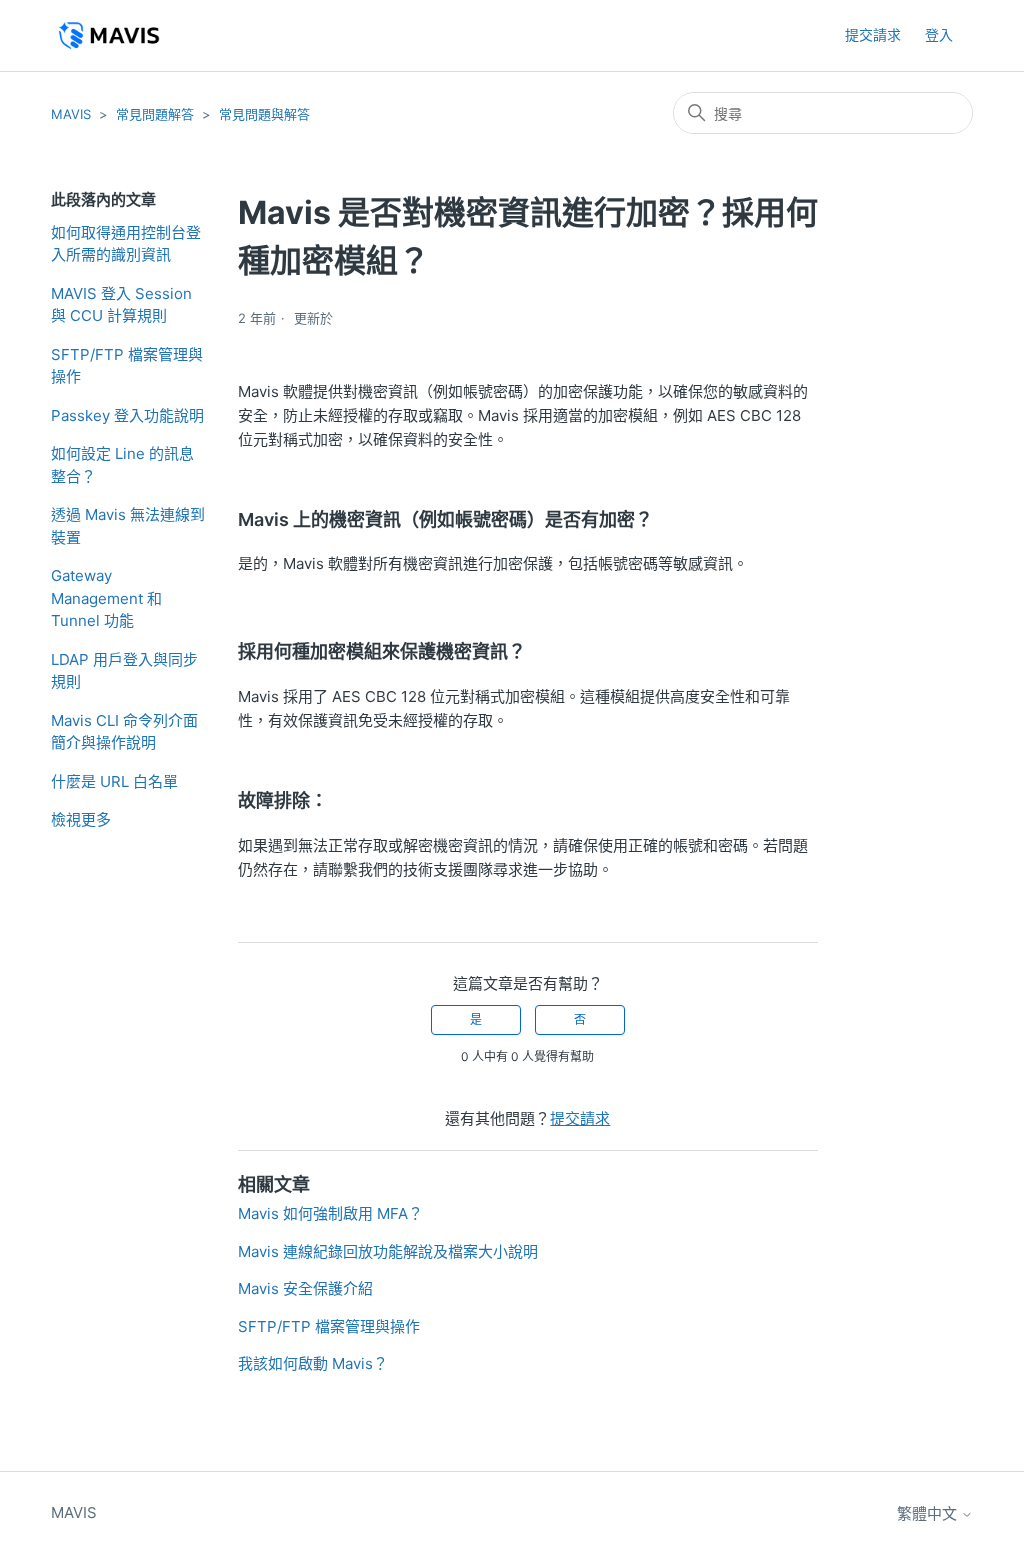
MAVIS (71, 114)
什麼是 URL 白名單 (114, 781)
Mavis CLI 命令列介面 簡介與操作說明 (124, 732)
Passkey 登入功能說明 (127, 415)
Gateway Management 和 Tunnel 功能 (106, 598)
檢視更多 (81, 819)
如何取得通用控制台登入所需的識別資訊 (126, 244)
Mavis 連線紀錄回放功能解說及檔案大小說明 (388, 1251)
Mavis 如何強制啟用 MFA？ (330, 1213)
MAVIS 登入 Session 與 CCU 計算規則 (121, 305)
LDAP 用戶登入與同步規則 (124, 671)
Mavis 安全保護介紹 (305, 1288)
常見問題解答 (155, 114)
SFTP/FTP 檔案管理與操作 (127, 366)
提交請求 (873, 34)
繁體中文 (929, 1513)
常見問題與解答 (264, 114)
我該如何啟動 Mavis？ (313, 1363)
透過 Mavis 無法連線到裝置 (128, 526)
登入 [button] (939, 34)
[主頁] (108, 35)
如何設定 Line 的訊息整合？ (122, 465)
